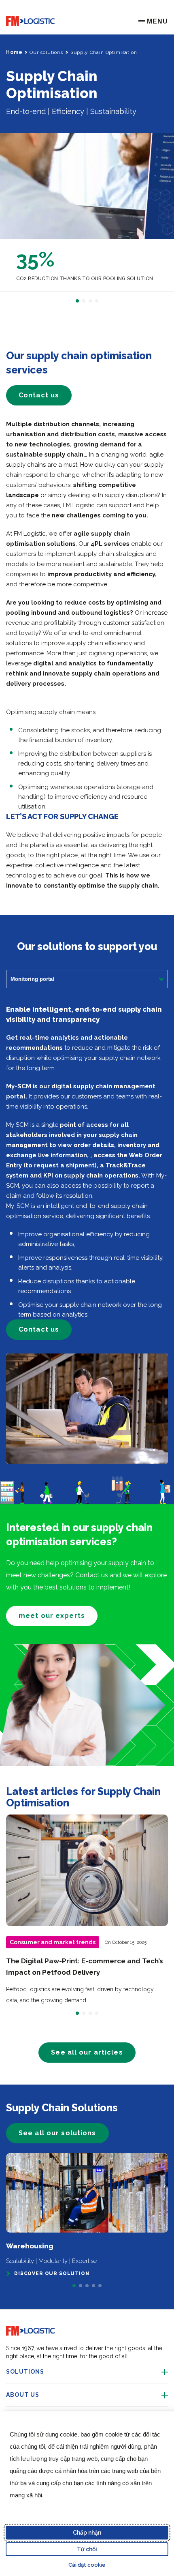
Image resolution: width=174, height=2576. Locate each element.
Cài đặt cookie (87, 2565)
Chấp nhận (87, 2533)
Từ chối (87, 2549)
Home (14, 52)
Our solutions (46, 52)
